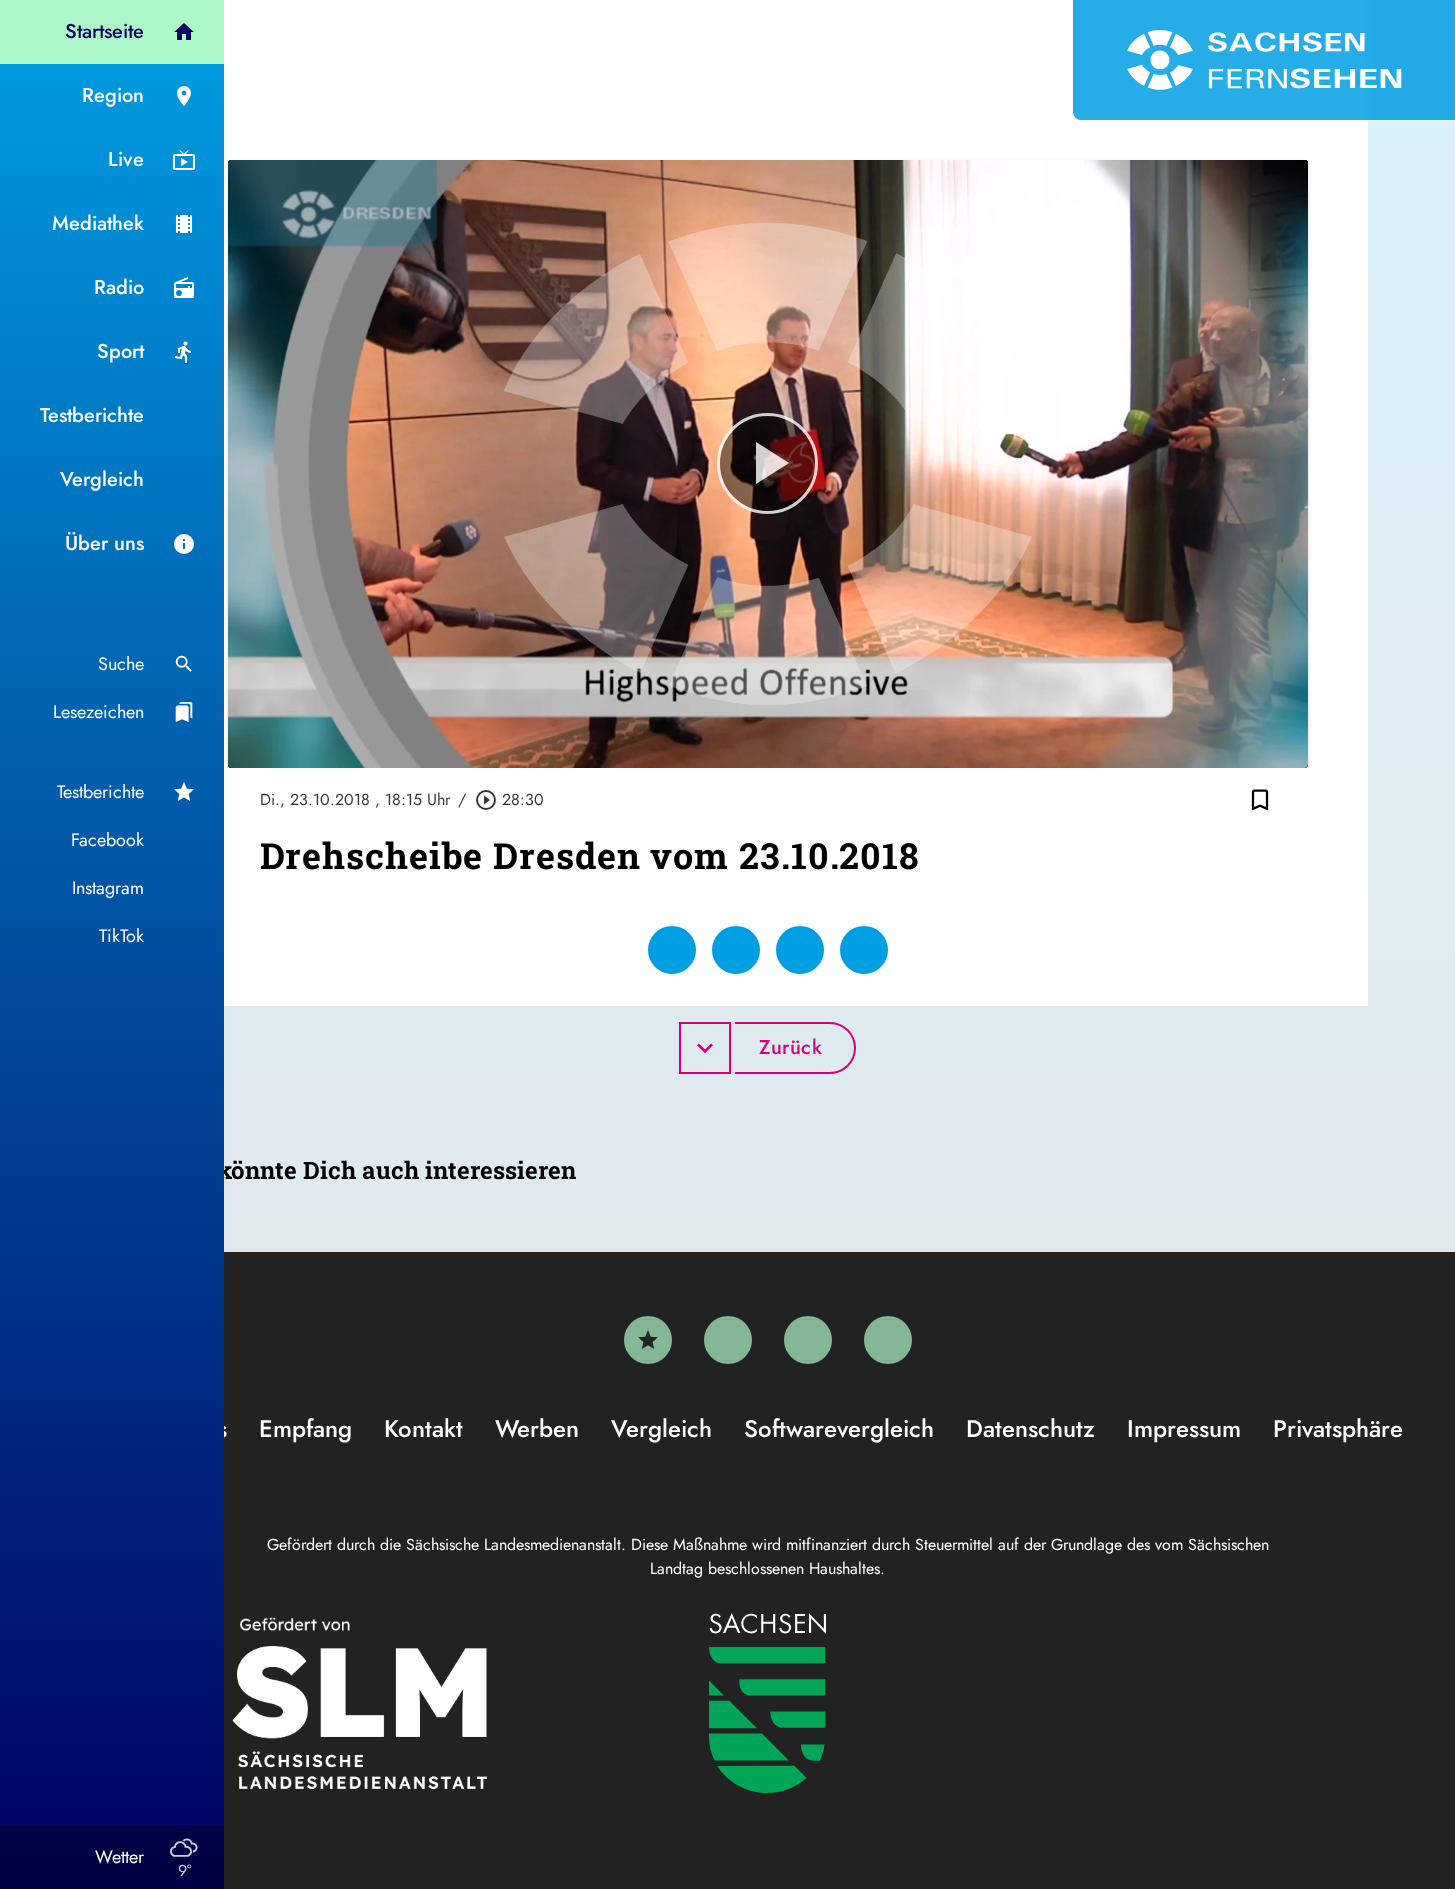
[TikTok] (888, 1340)
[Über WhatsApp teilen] (800, 950)
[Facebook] (728, 1340)
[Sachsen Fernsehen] (1264, 60)
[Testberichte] (648, 1340)
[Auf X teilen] (736, 950)
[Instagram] (808, 1340)
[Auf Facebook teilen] (672, 950)
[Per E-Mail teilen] (864, 950)
